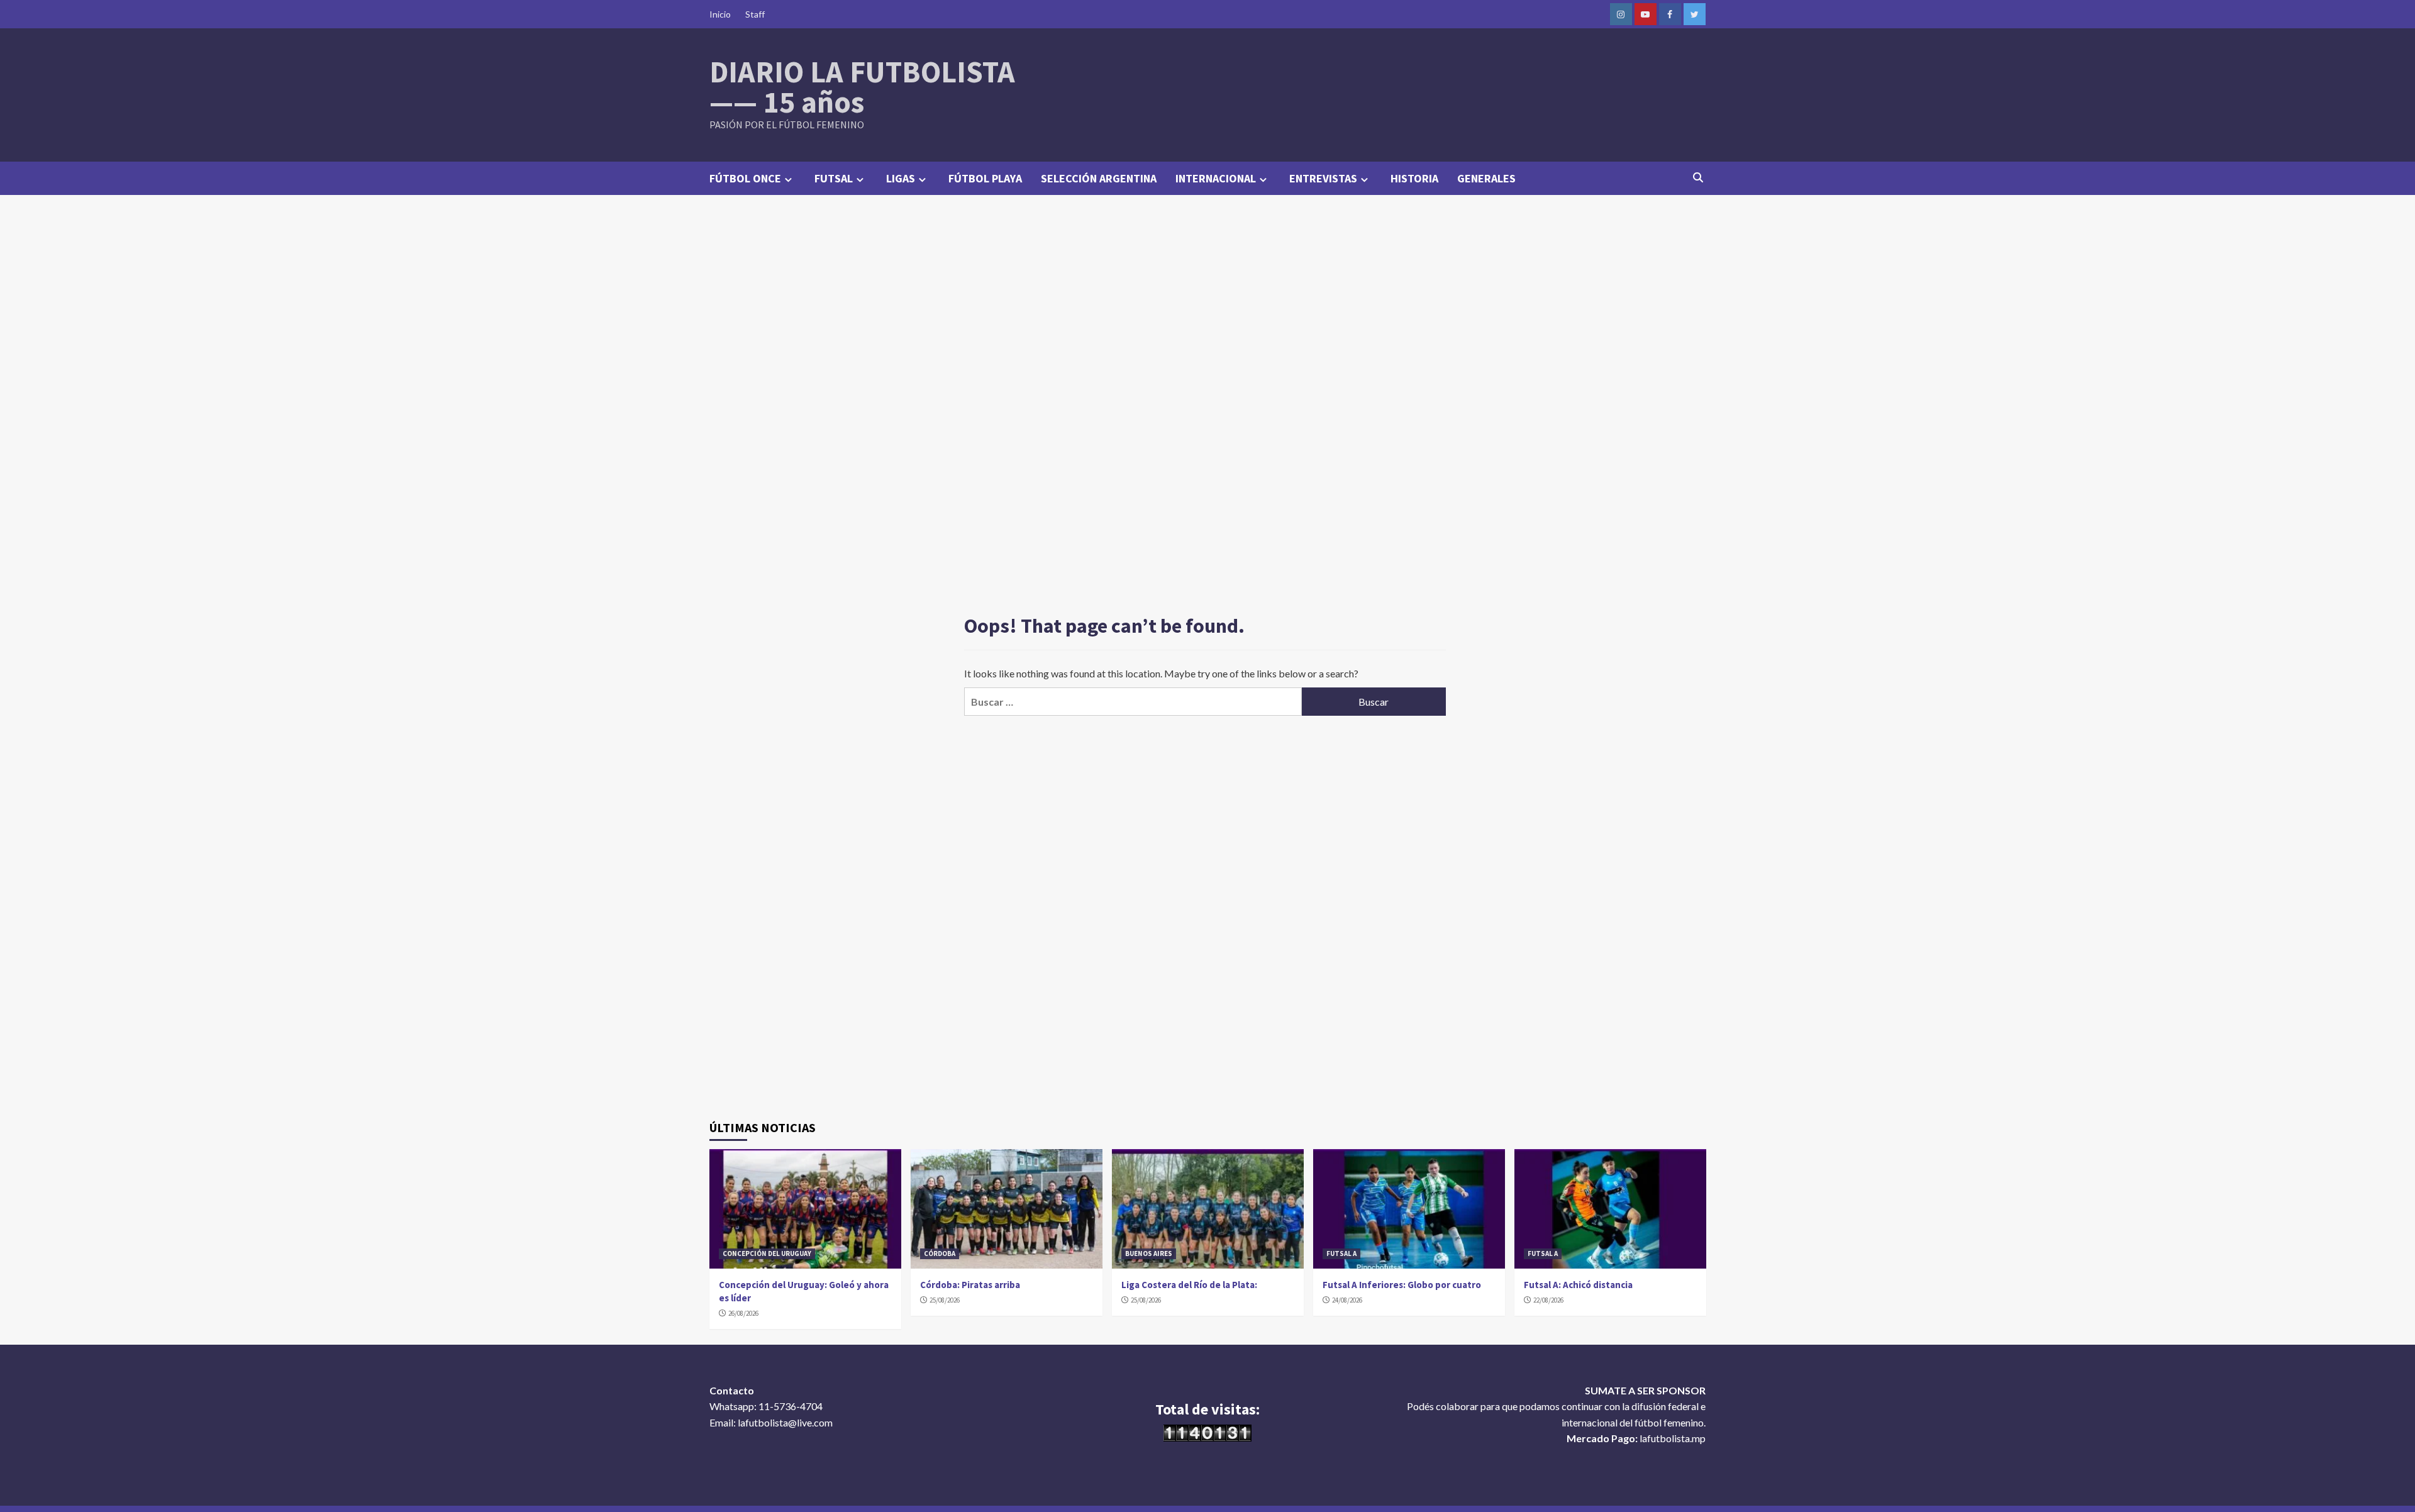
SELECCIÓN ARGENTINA (1099, 178)
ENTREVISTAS (1323, 178)
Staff (755, 14)
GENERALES (1486, 178)
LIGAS (901, 178)
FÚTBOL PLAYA (985, 178)
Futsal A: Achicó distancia (1578, 1285)
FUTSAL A (1341, 1254)
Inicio (720, 14)
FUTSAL (834, 178)
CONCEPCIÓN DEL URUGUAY (767, 1254)
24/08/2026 (1347, 1300)
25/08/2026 (945, 1300)
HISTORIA (1414, 178)
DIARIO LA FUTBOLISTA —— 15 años (862, 87)
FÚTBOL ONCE (745, 178)
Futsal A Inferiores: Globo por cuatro (1402, 1285)
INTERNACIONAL (1216, 178)
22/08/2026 (1548, 1300)
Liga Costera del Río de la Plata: (1189, 1285)
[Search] (1698, 177)
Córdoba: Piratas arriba (970, 1285)
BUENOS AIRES (1149, 1254)
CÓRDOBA (940, 1254)
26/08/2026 (743, 1313)
